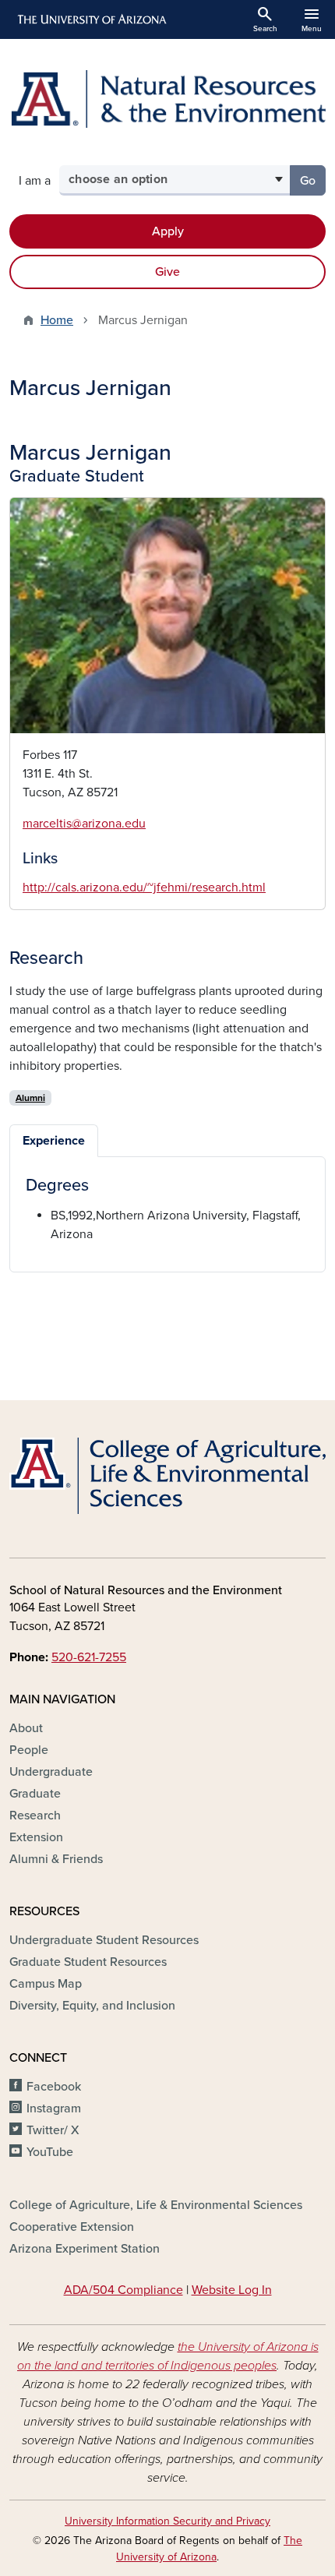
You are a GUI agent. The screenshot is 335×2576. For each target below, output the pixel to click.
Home (57, 320)
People (29, 1750)
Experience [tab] (54, 1141)
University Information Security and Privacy (167, 2521)
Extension (36, 1837)
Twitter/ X (53, 2130)
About (26, 1728)
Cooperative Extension (72, 2227)
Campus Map (46, 1984)
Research (35, 1816)
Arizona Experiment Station (85, 2249)
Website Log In (232, 2290)
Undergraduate (51, 1772)
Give (167, 272)
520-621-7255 (89, 1657)
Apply (168, 231)
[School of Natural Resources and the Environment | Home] (167, 99)
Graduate (35, 1794)
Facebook (54, 2087)
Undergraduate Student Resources (104, 1940)
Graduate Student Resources (88, 1962)
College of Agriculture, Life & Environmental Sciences (156, 2205)
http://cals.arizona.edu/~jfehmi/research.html (144, 887)
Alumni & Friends (56, 1859)
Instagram (54, 2108)
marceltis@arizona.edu (84, 824)
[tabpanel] (167, 1209)
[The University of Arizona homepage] (91, 19)
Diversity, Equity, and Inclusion (92, 2006)
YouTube (50, 2152)
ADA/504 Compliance (123, 2290)
